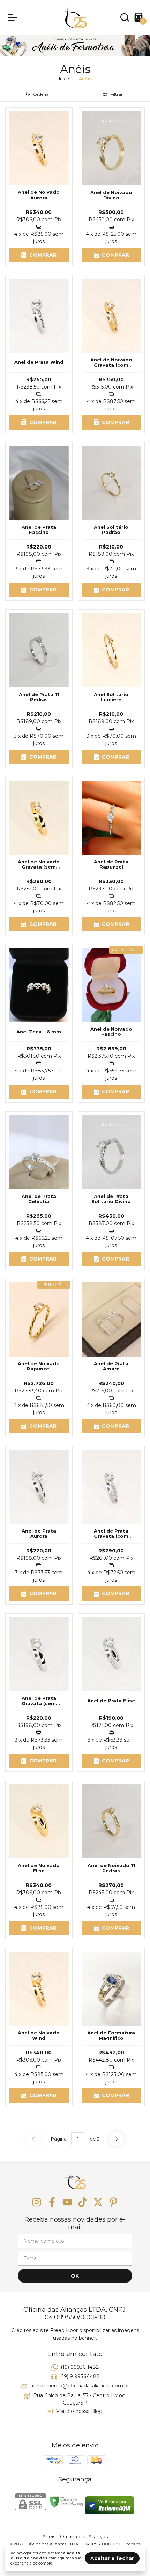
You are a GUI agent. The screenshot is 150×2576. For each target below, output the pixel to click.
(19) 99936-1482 (80, 2367)
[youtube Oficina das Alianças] (67, 2202)
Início (65, 79)
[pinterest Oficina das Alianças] (113, 2202)
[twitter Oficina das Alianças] (98, 2202)
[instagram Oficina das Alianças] (37, 2202)
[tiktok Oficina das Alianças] (83, 2202)
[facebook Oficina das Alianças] (52, 2202)
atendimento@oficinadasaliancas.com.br (80, 2386)
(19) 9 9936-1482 (80, 2376)
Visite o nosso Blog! (80, 2411)
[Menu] (14, 17)
